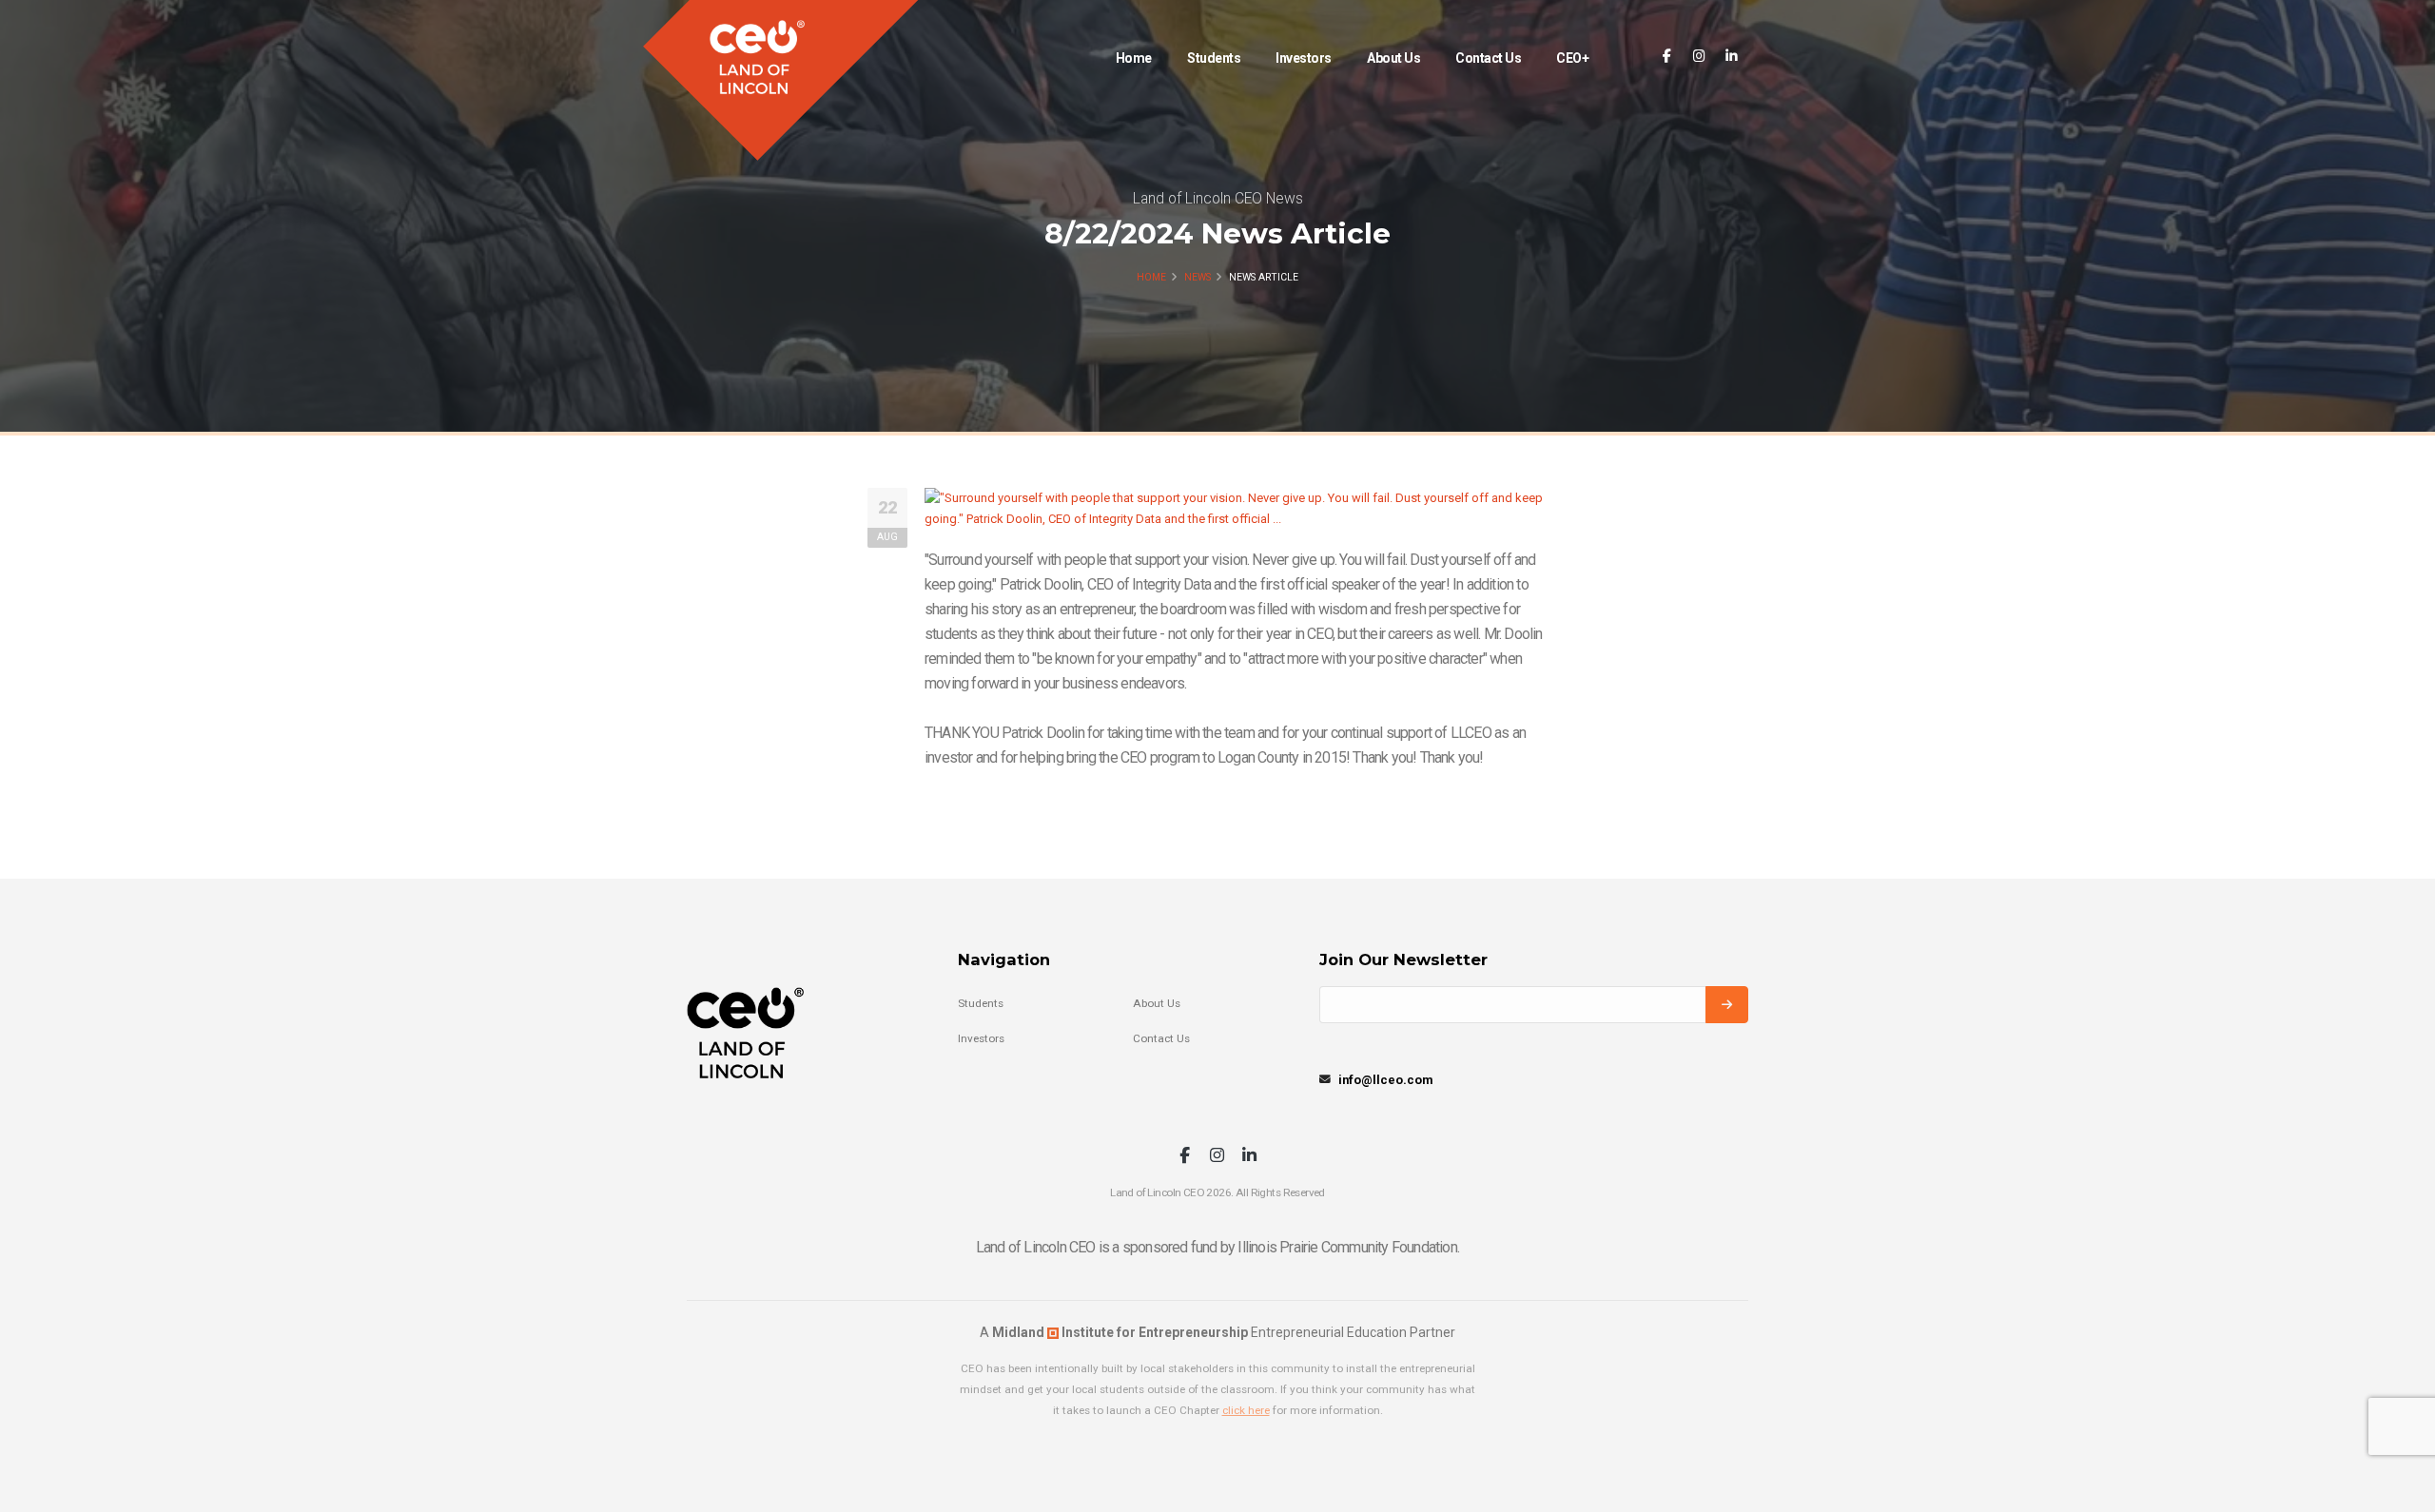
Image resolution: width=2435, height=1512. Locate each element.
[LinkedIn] (1732, 57)
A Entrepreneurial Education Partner (1217, 1332)
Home (1134, 58)
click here (1246, 1410)
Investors (1304, 58)
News (1198, 277)
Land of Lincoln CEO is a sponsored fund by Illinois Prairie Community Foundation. (1217, 1247)
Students (1214, 58)
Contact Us (1488, 58)
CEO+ (1572, 58)
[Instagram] (1699, 57)
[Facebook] (1667, 57)
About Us (1393, 58)
